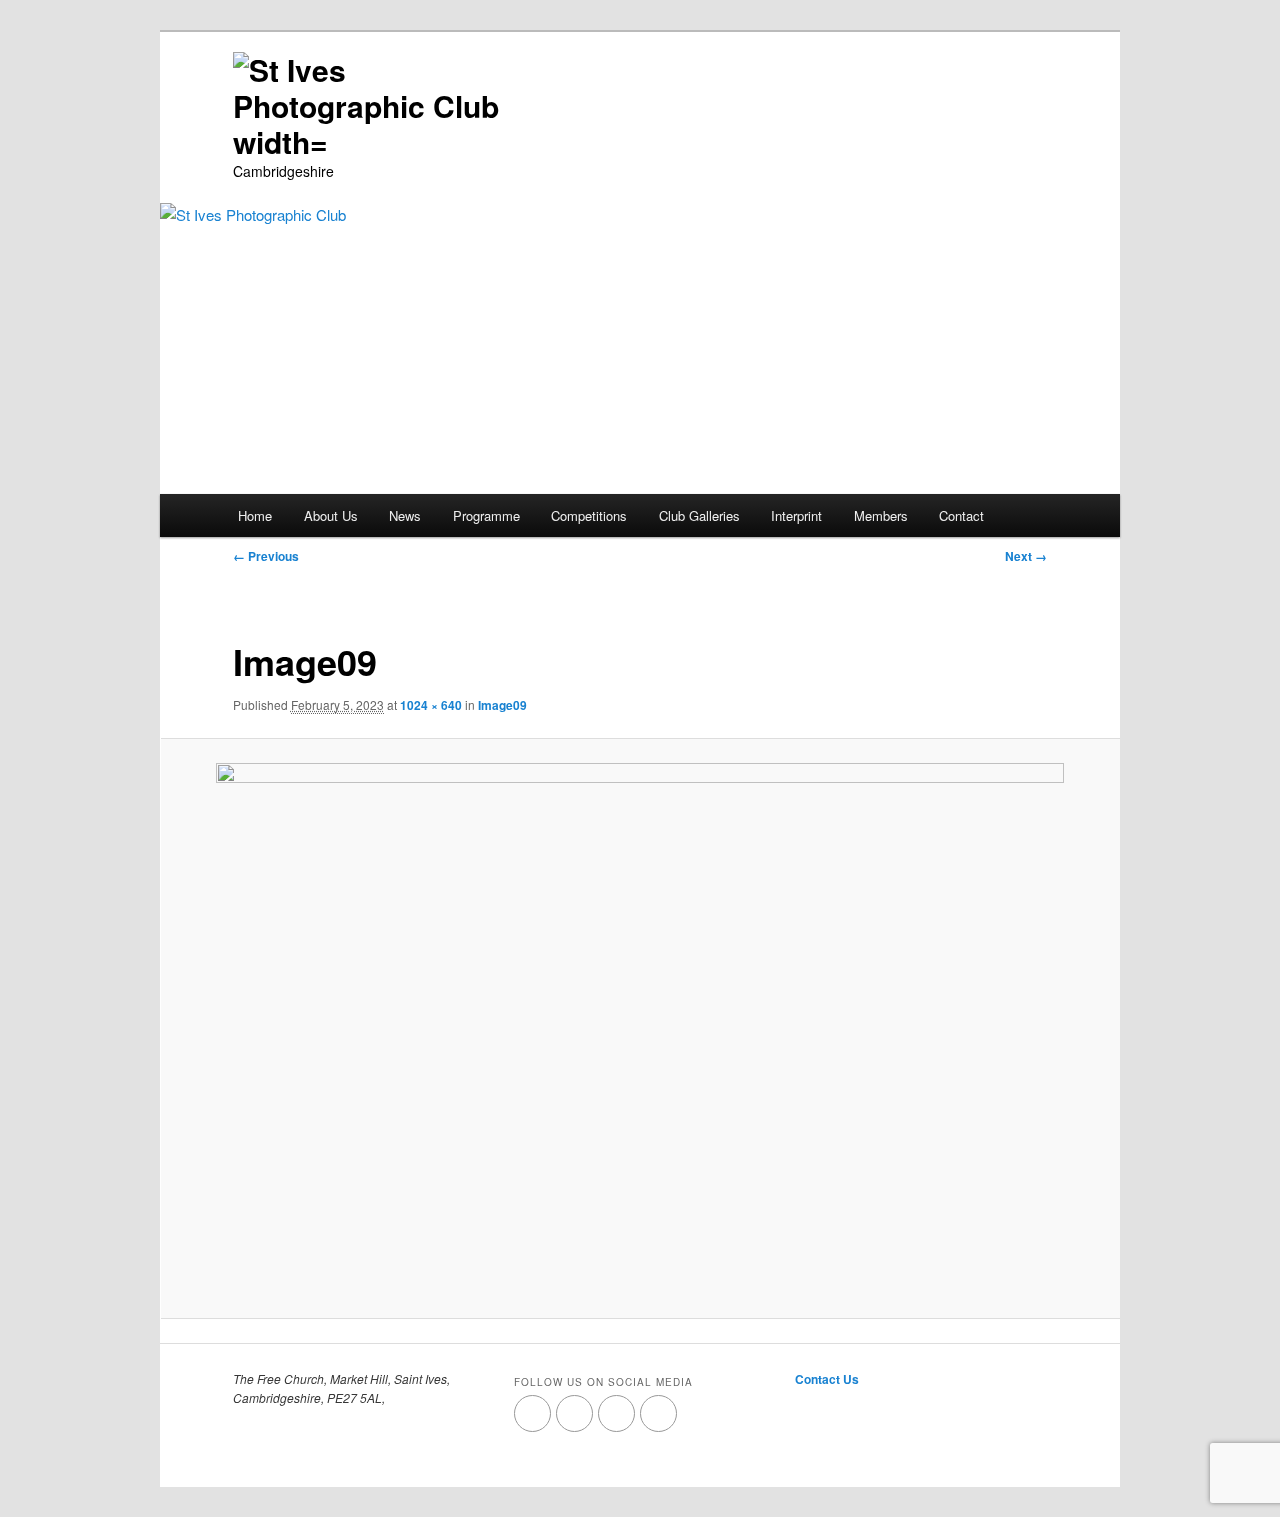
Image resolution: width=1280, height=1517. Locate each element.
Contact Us (827, 1379)
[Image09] (640, 1028)
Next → (1026, 556)
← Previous (266, 556)
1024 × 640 (431, 705)
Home (255, 515)
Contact (961, 515)
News (405, 515)
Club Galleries (699, 515)
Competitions (589, 515)
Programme (486, 515)
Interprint (796, 515)
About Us (331, 515)
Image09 (502, 705)
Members (881, 515)
